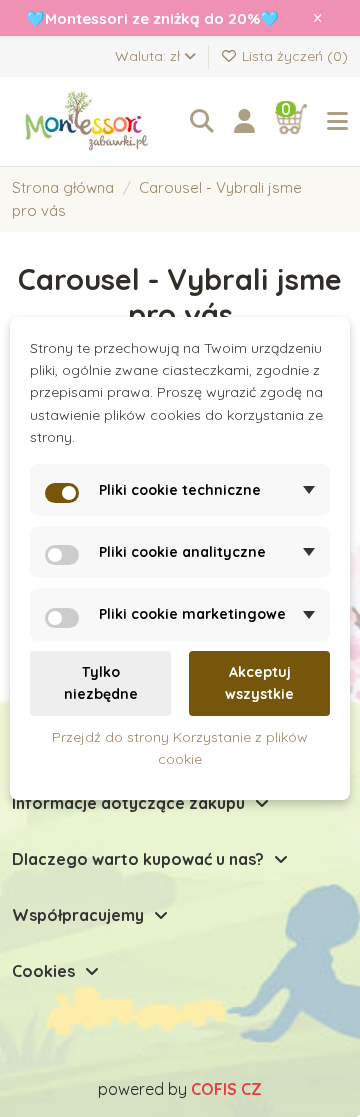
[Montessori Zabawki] (91, 121)
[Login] (244, 122)
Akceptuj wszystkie (259, 683)
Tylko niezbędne (101, 683)
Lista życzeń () (293, 56)
